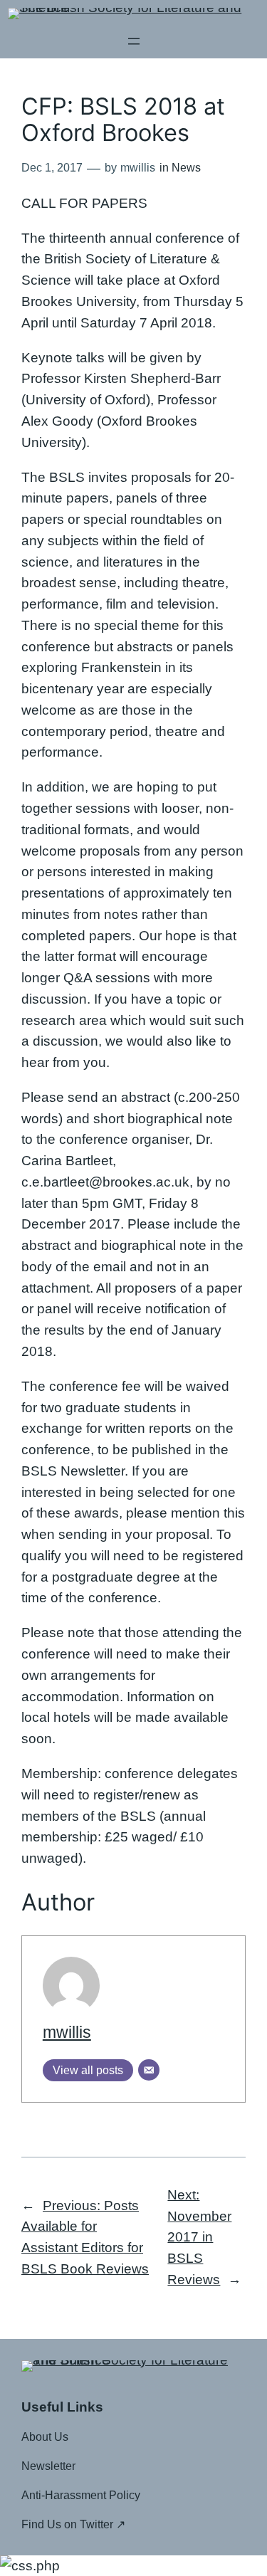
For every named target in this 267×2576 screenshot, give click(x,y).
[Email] (149, 2070)
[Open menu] (134, 41)
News (186, 168)
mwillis (67, 2032)
